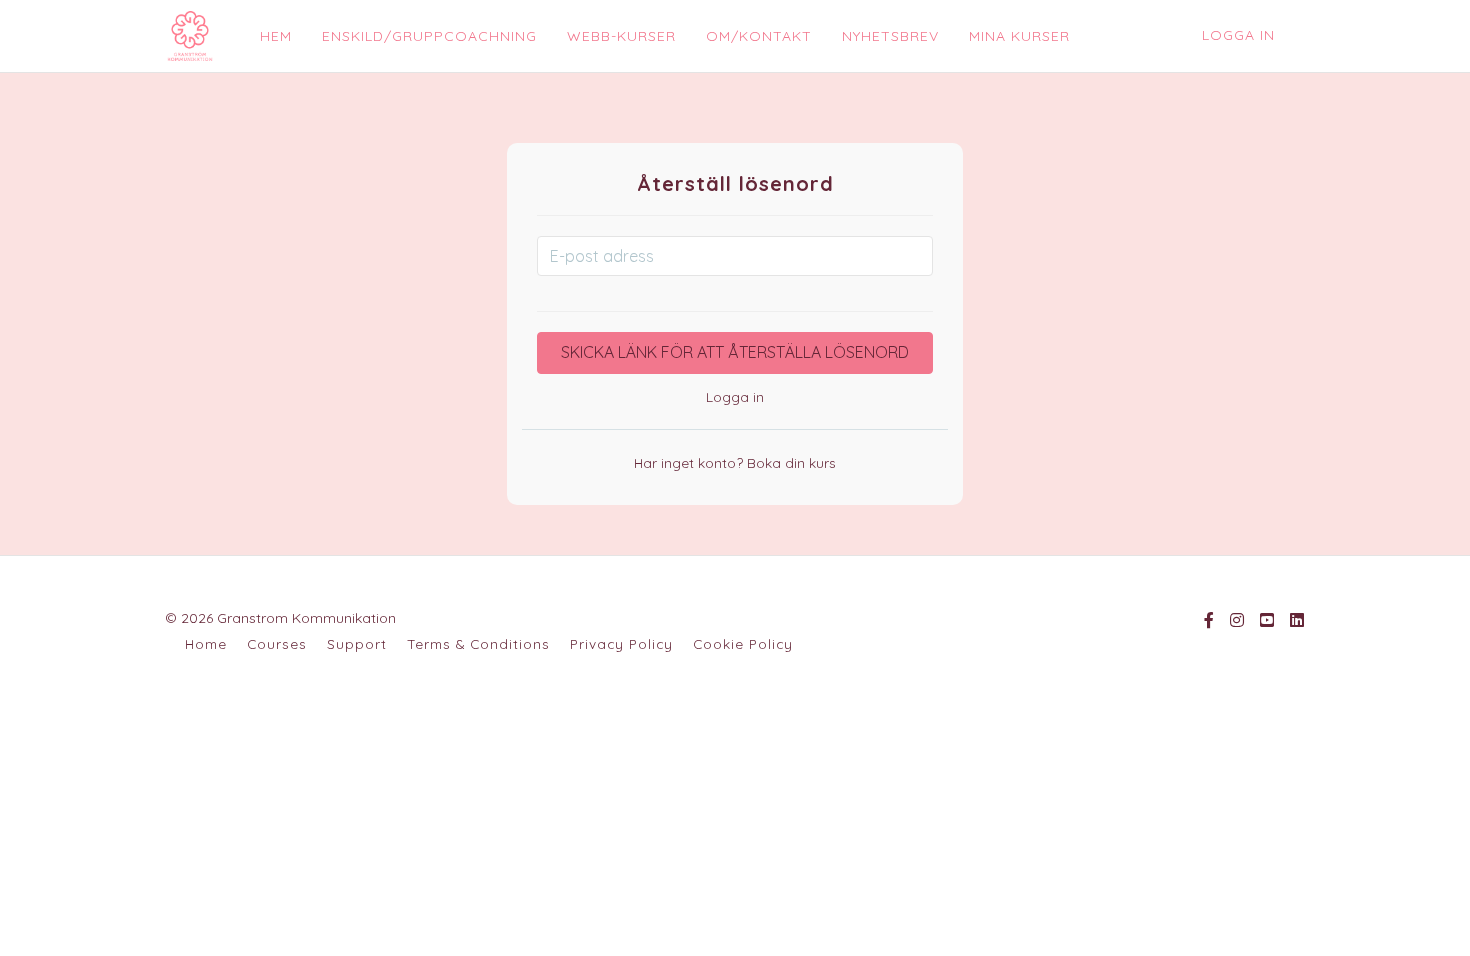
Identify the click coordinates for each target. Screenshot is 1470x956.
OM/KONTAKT (759, 36)
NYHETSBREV (890, 36)
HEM (276, 36)
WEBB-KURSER (621, 36)
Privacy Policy (621, 643)
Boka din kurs (789, 462)
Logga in (1238, 35)
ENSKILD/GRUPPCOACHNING (429, 36)
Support (357, 643)
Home (206, 643)
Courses (277, 643)
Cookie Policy (743, 643)
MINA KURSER (1019, 36)
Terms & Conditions (478, 643)
